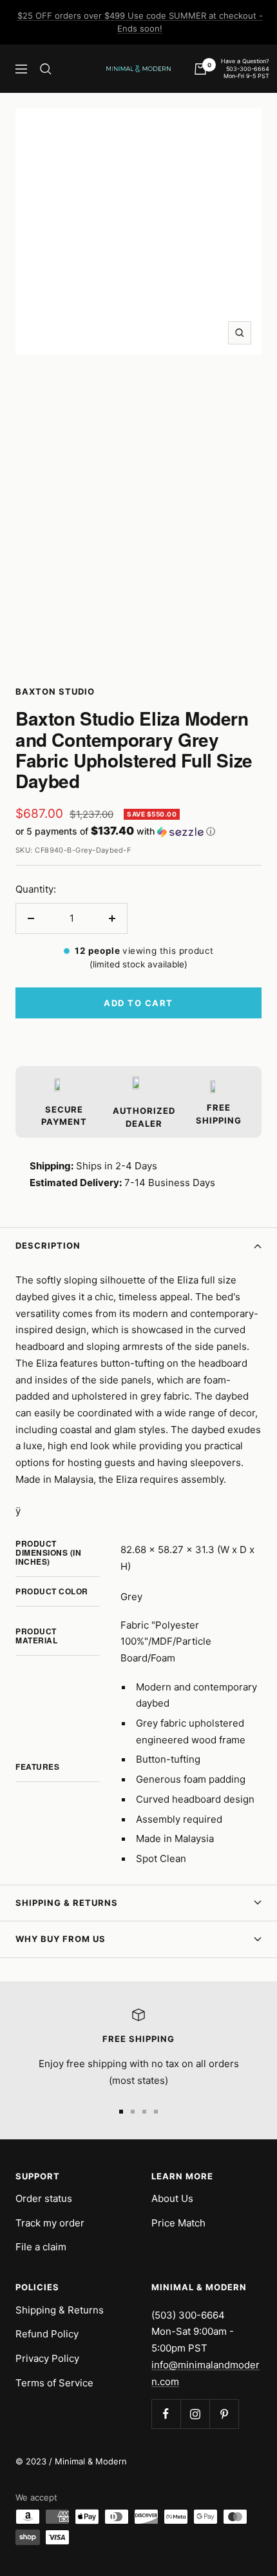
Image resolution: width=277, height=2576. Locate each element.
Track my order (50, 2223)
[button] (138, 831)
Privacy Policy (47, 2358)
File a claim (41, 2247)
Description (48, 1245)
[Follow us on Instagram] (195, 2414)
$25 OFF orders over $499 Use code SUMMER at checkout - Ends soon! (140, 22)
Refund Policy (47, 2334)
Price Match (178, 2223)
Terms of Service (54, 2383)
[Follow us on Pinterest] (224, 2414)
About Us (172, 2198)
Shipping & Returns (67, 1903)
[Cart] (200, 69)
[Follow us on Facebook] (166, 2414)
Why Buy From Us (61, 1939)
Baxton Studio (55, 691)
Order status (44, 2198)
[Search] (46, 69)
